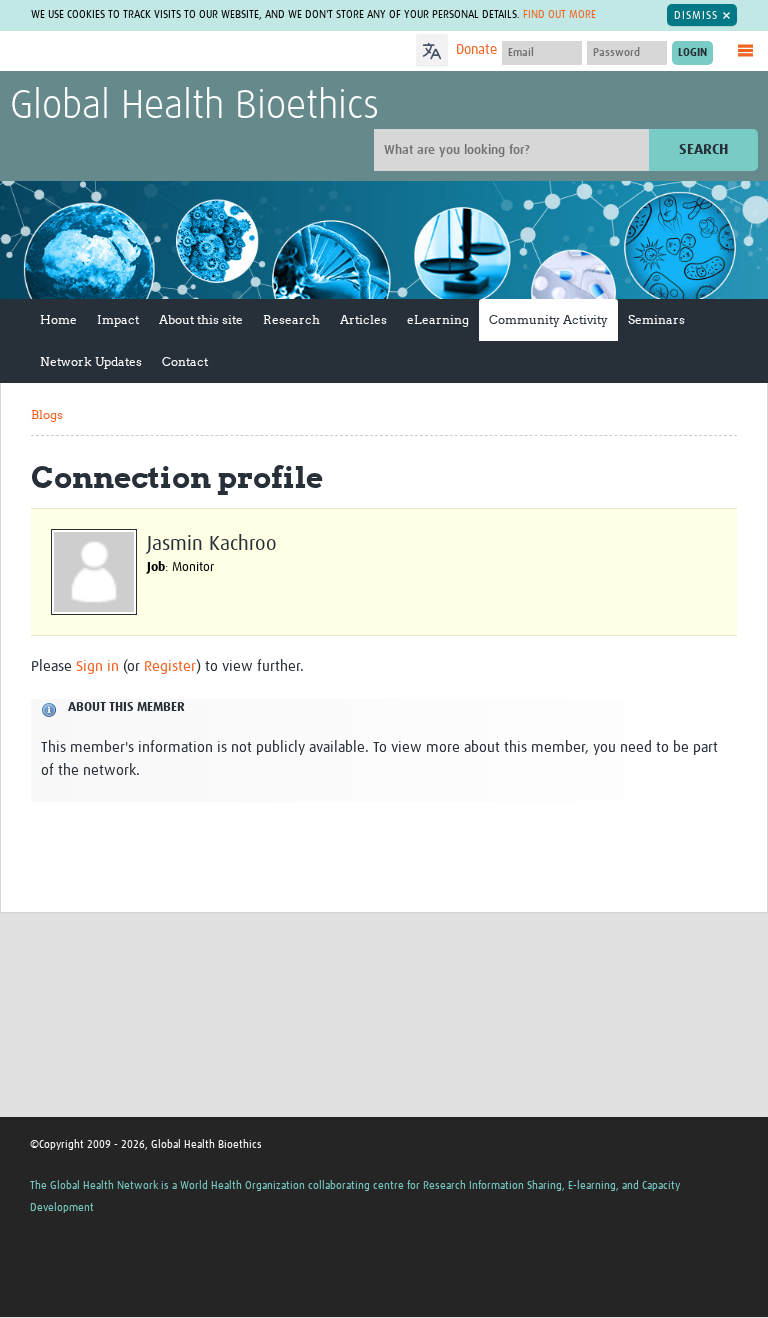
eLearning (438, 319)
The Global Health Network (159, 52)
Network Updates (91, 361)
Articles (363, 319)
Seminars (656, 319)
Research (291, 319)
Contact (185, 361)
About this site (201, 319)
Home (58, 319)
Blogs (47, 414)
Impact (118, 319)
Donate (476, 50)
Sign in (97, 666)
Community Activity (548, 319)
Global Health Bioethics (194, 107)
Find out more (559, 14)
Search (703, 149)
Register (170, 666)
